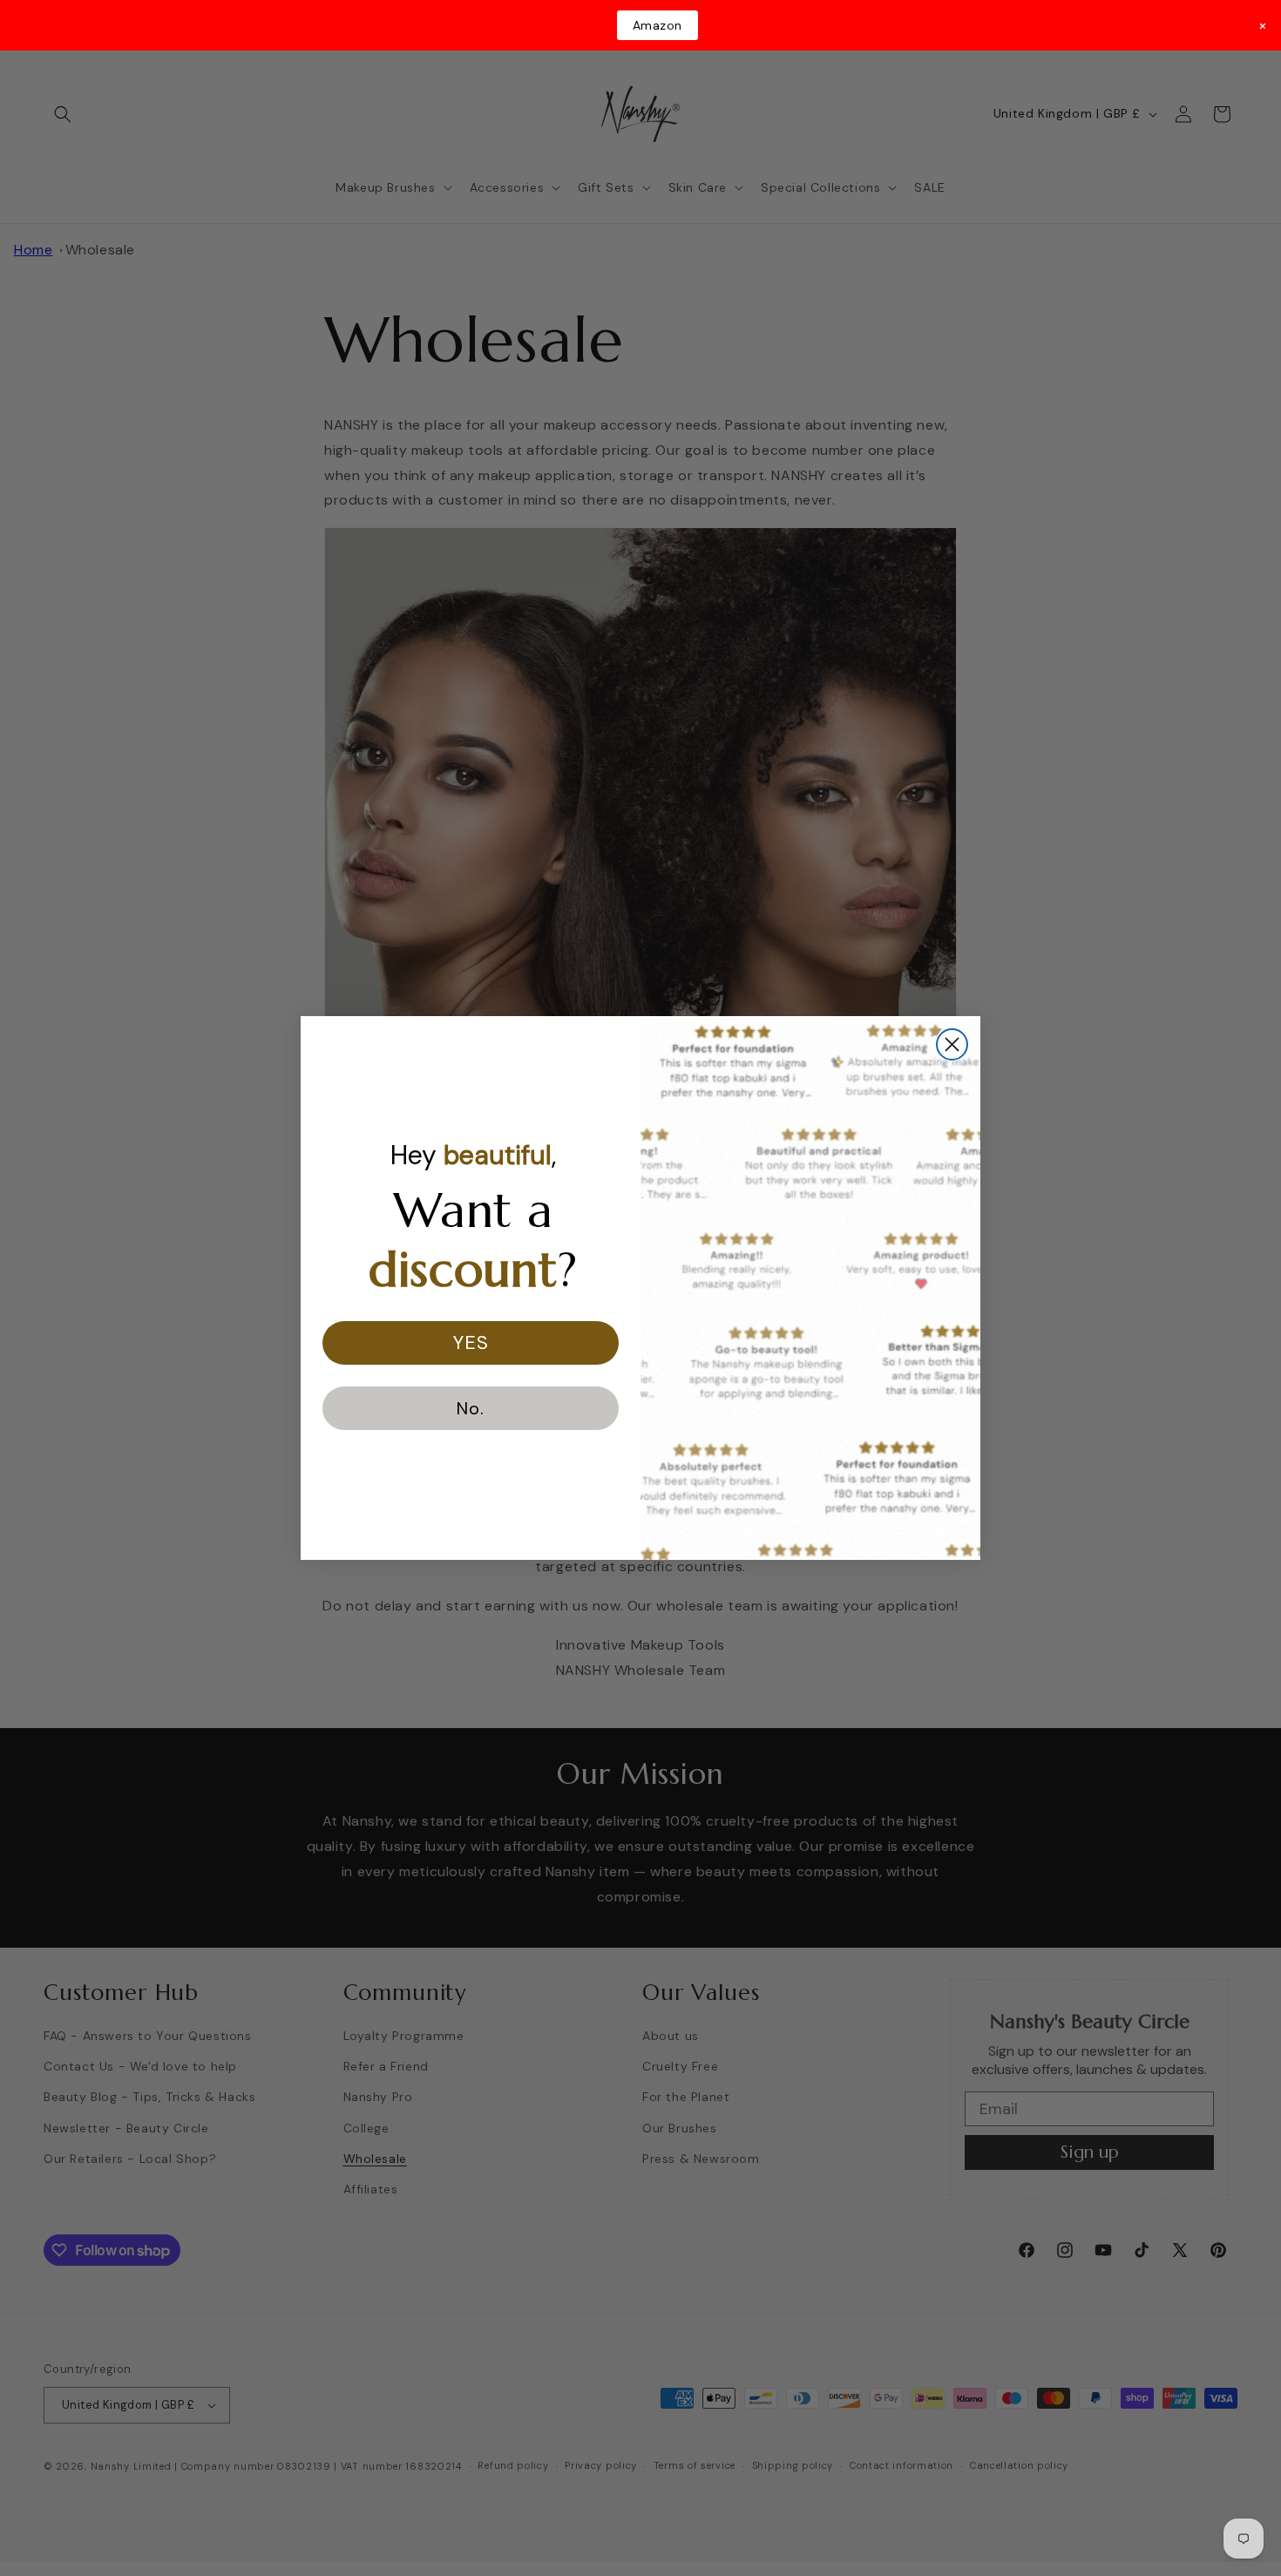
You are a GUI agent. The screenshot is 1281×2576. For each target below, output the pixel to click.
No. (471, 1408)
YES (471, 1342)
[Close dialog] (952, 1044)
